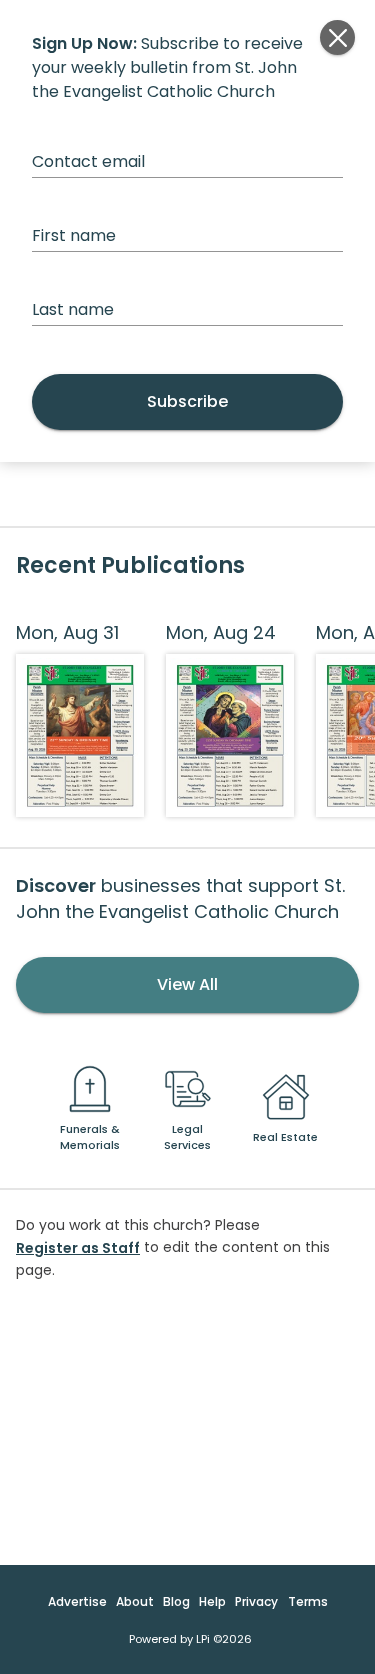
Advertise (77, 1601)
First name (74, 235)
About (135, 1601)
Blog (176, 1601)
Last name (73, 309)
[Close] (337, 37)
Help (212, 1601)
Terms (308, 1601)
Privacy (256, 1601)
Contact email (88, 161)
